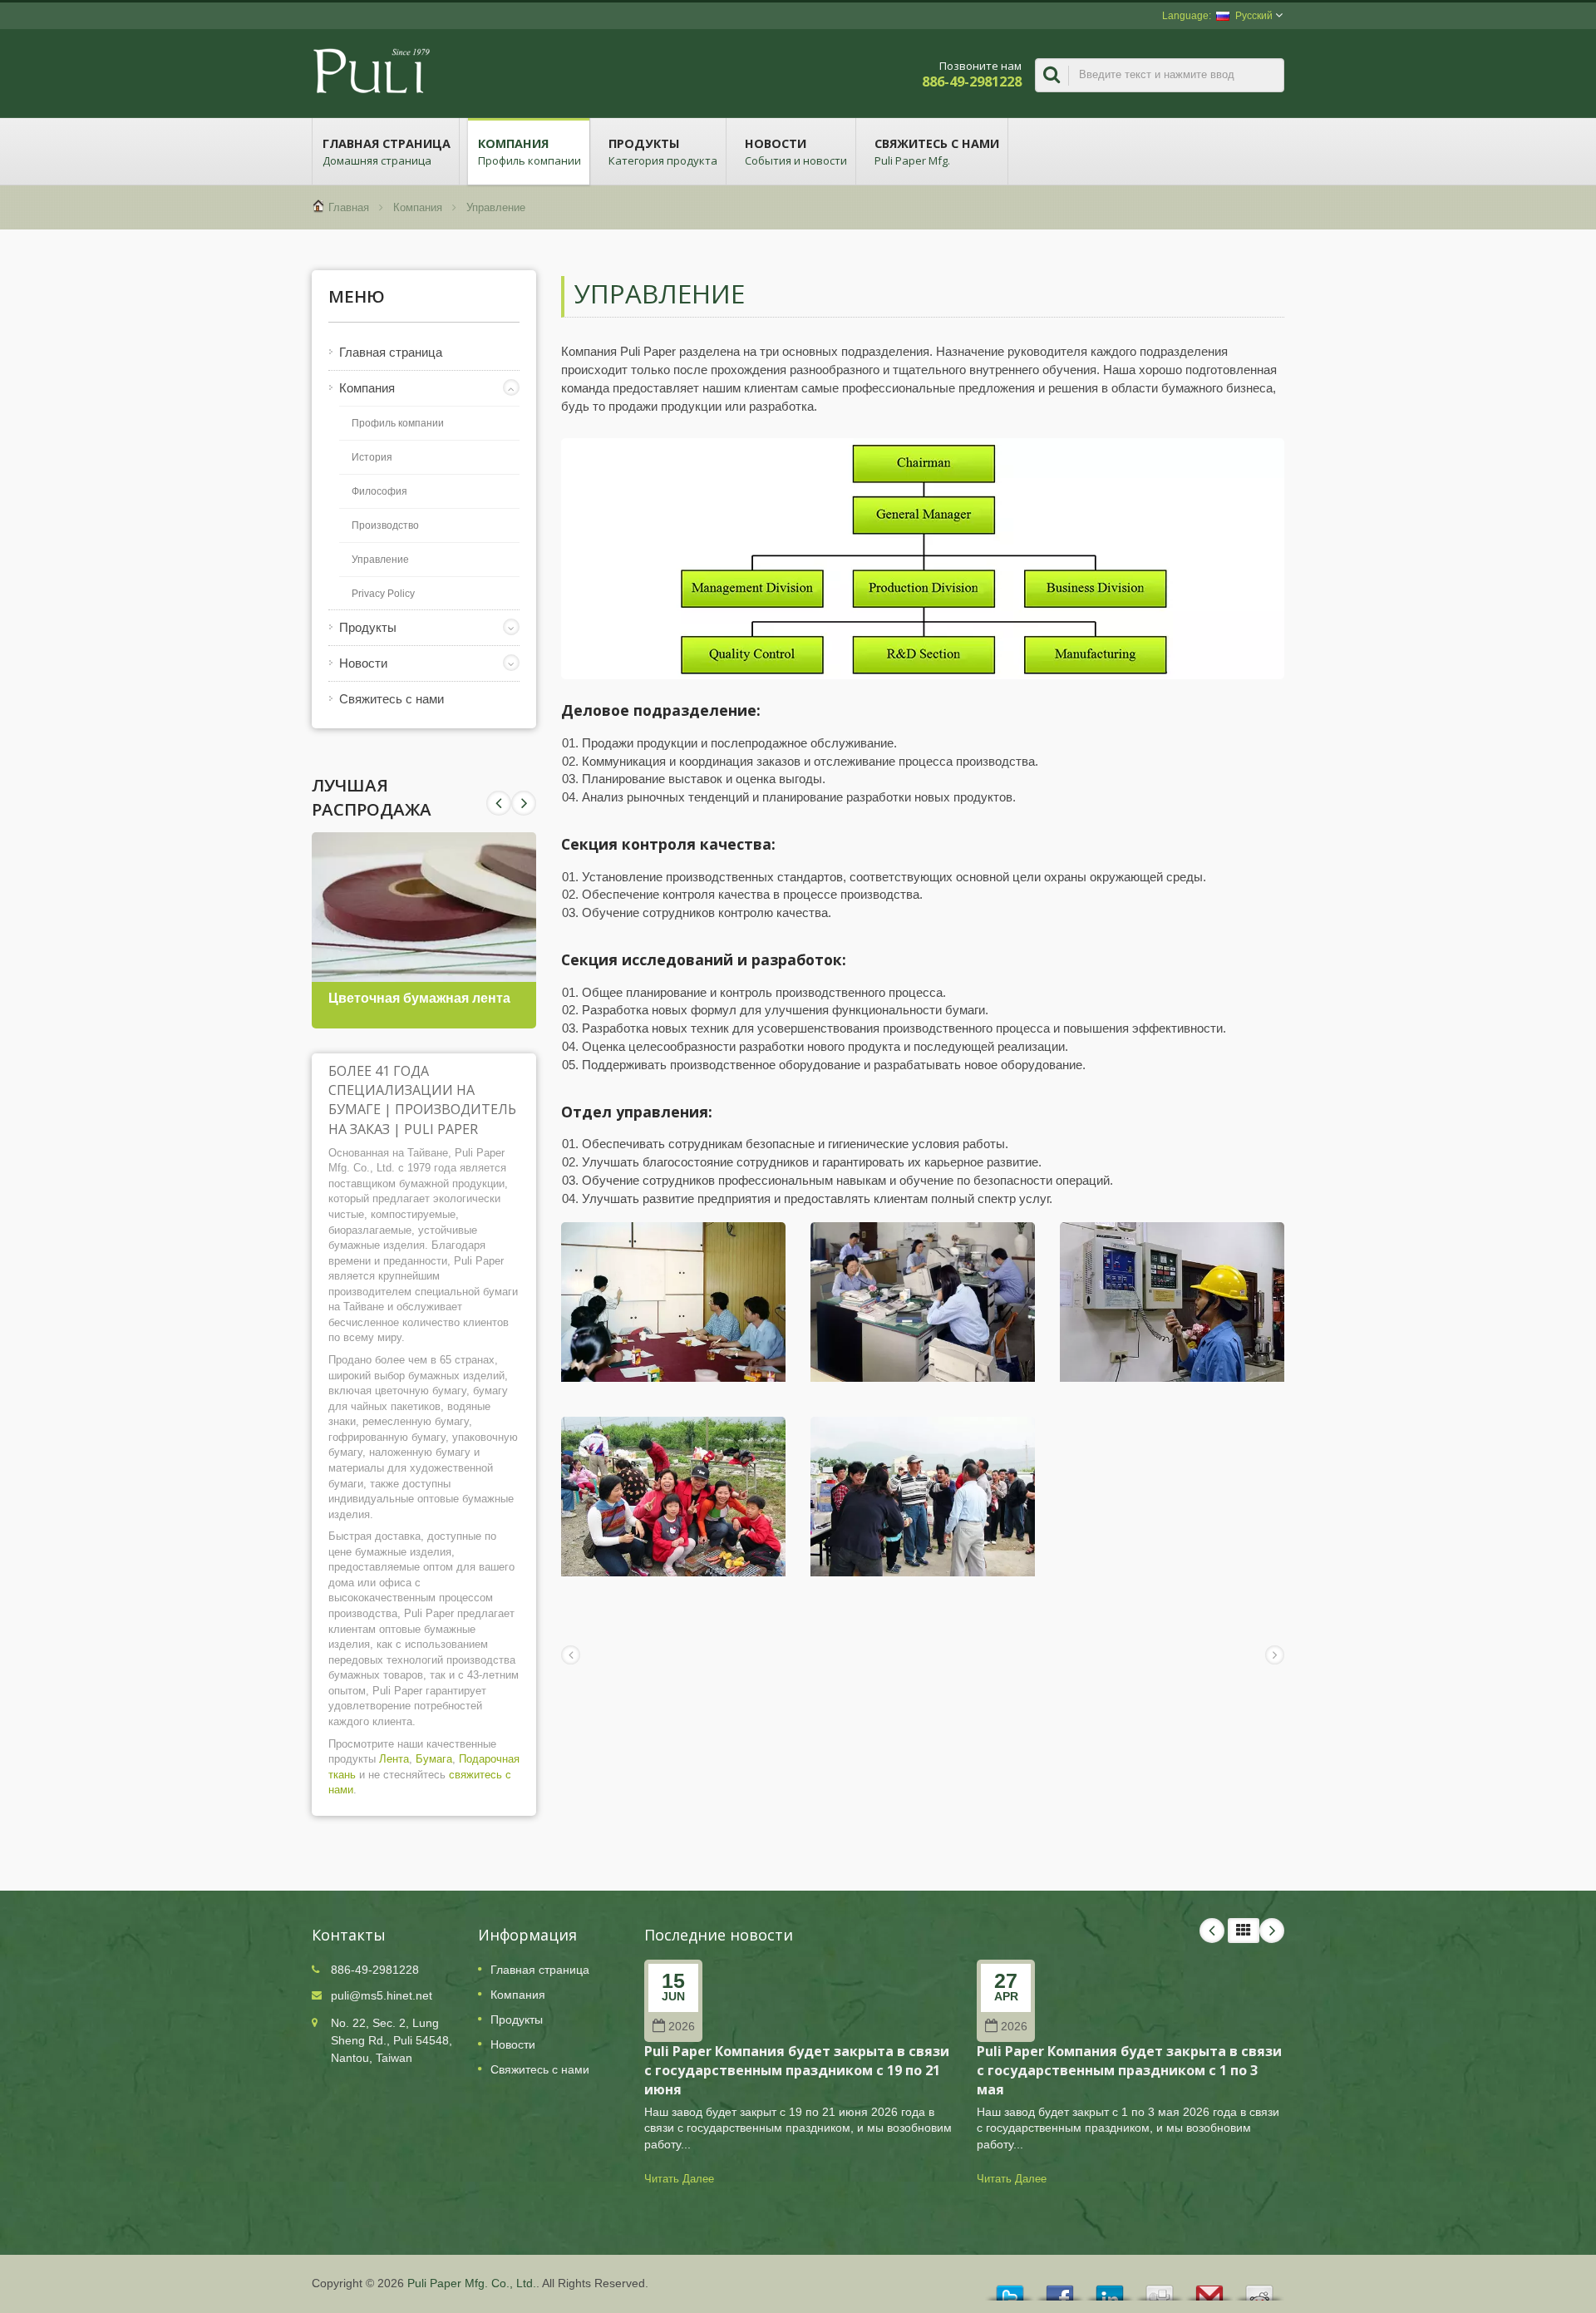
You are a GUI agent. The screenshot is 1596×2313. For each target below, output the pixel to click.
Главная (349, 207)
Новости (796, 152)
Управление (496, 207)
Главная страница (387, 152)
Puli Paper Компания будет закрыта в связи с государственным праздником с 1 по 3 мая (1129, 2071)
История (372, 457)
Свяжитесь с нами (937, 152)
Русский (1254, 16)
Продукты (663, 152)
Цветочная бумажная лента (419, 998)
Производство (385, 525)
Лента (394, 1759)
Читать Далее (679, 2179)
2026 (682, 2027)
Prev (524, 803)
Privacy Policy (383, 594)
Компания (530, 152)
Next (499, 803)
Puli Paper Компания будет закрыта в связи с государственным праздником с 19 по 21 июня (797, 2071)
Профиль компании (398, 423)
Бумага (434, 1759)
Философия (379, 491)
